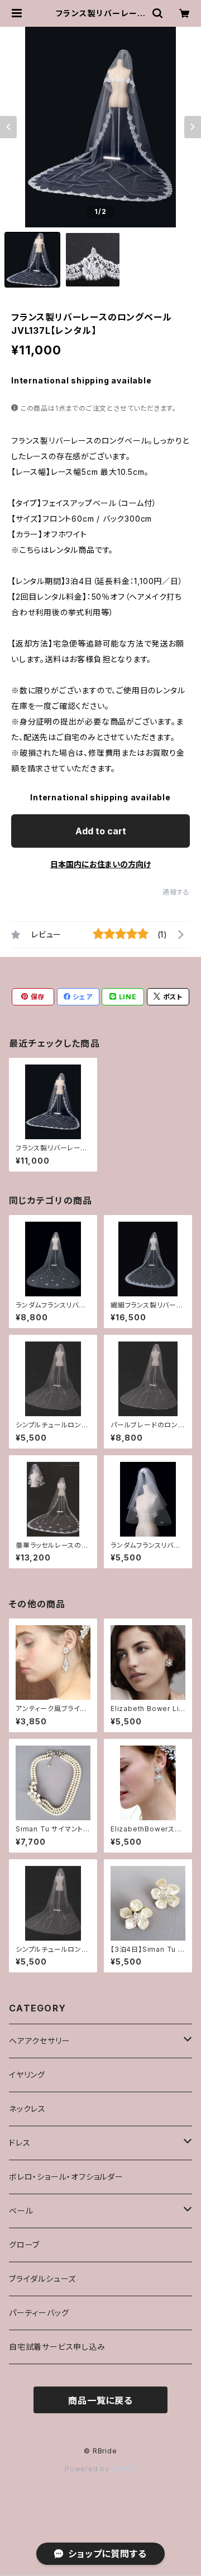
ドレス (20, 2143)
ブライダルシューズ (42, 2279)
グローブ (24, 2245)
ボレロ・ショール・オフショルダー (66, 2177)
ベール (21, 2211)
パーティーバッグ (39, 2313)
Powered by (88, 2469)
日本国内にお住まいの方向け (100, 864)
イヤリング (27, 2075)
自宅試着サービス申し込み (57, 2347)
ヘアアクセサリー (39, 2041)
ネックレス (27, 2109)
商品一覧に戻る (100, 2400)
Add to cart (101, 831)
